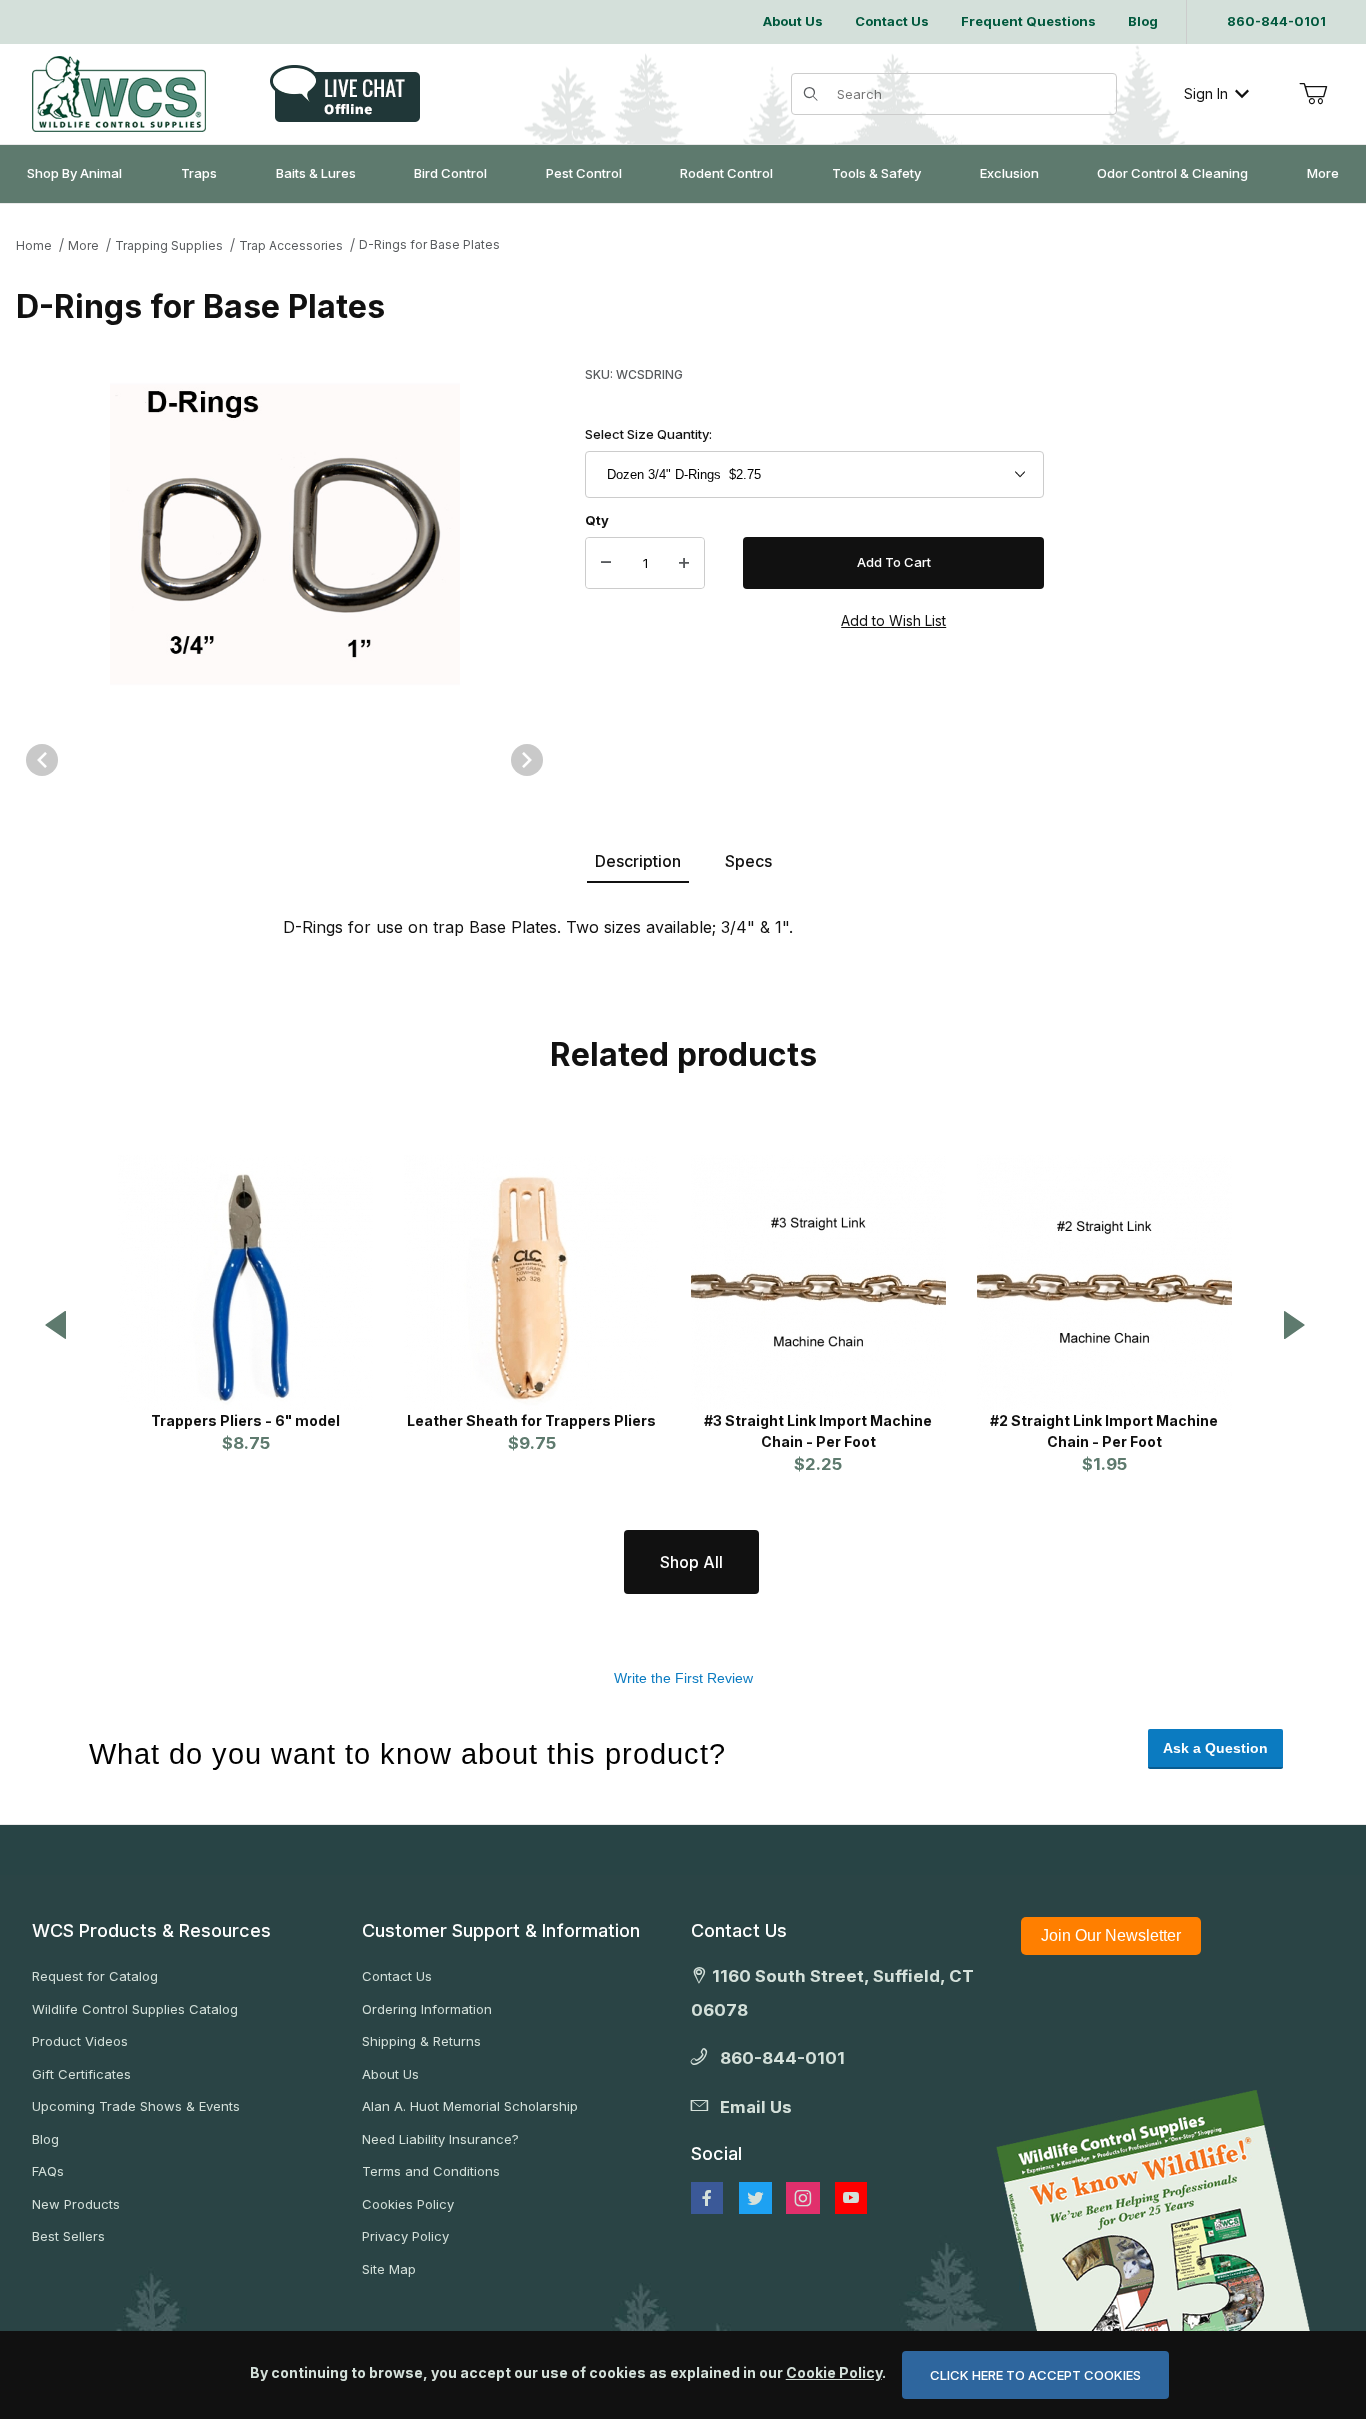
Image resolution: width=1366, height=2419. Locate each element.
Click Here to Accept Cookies (1035, 2375)
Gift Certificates (81, 2074)
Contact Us (397, 1976)
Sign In (1206, 93)
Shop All (691, 1562)
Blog (45, 2139)
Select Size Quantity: (648, 434)
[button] (56, 1326)
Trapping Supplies (169, 245)
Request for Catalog (95, 1976)
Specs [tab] (748, 861)
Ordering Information (427, 2009)
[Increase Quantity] (684, 563)
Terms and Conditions (431, 2171)
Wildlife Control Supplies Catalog (135, 2009)
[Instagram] (803, 2198)
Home (34, 245)
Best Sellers (68, 2236)
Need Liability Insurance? (440, 2139)
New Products (76, 2204)
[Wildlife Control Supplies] (119, 94)
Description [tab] (638, 861)
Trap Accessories (291, 245)
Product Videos (80, 2041)
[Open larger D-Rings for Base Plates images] (284, 534)
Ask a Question (1215, 1748)
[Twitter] (755, 2198)
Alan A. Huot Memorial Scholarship (470, 2106)
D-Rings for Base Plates (429, 244)
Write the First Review (683, 1678)
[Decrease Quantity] (606, 563)
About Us (390, 2074)
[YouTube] (851, 2198)
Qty (597, 520)
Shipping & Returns (421, 2041)
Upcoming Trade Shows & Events (136, 2106)
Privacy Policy (405, 2236)
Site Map (389, 2269)
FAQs (48, 2171)
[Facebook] (707, 2198)
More (83, 245)
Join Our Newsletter (1111, 1935)
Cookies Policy (408, 2204)
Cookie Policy (834, 2372)
